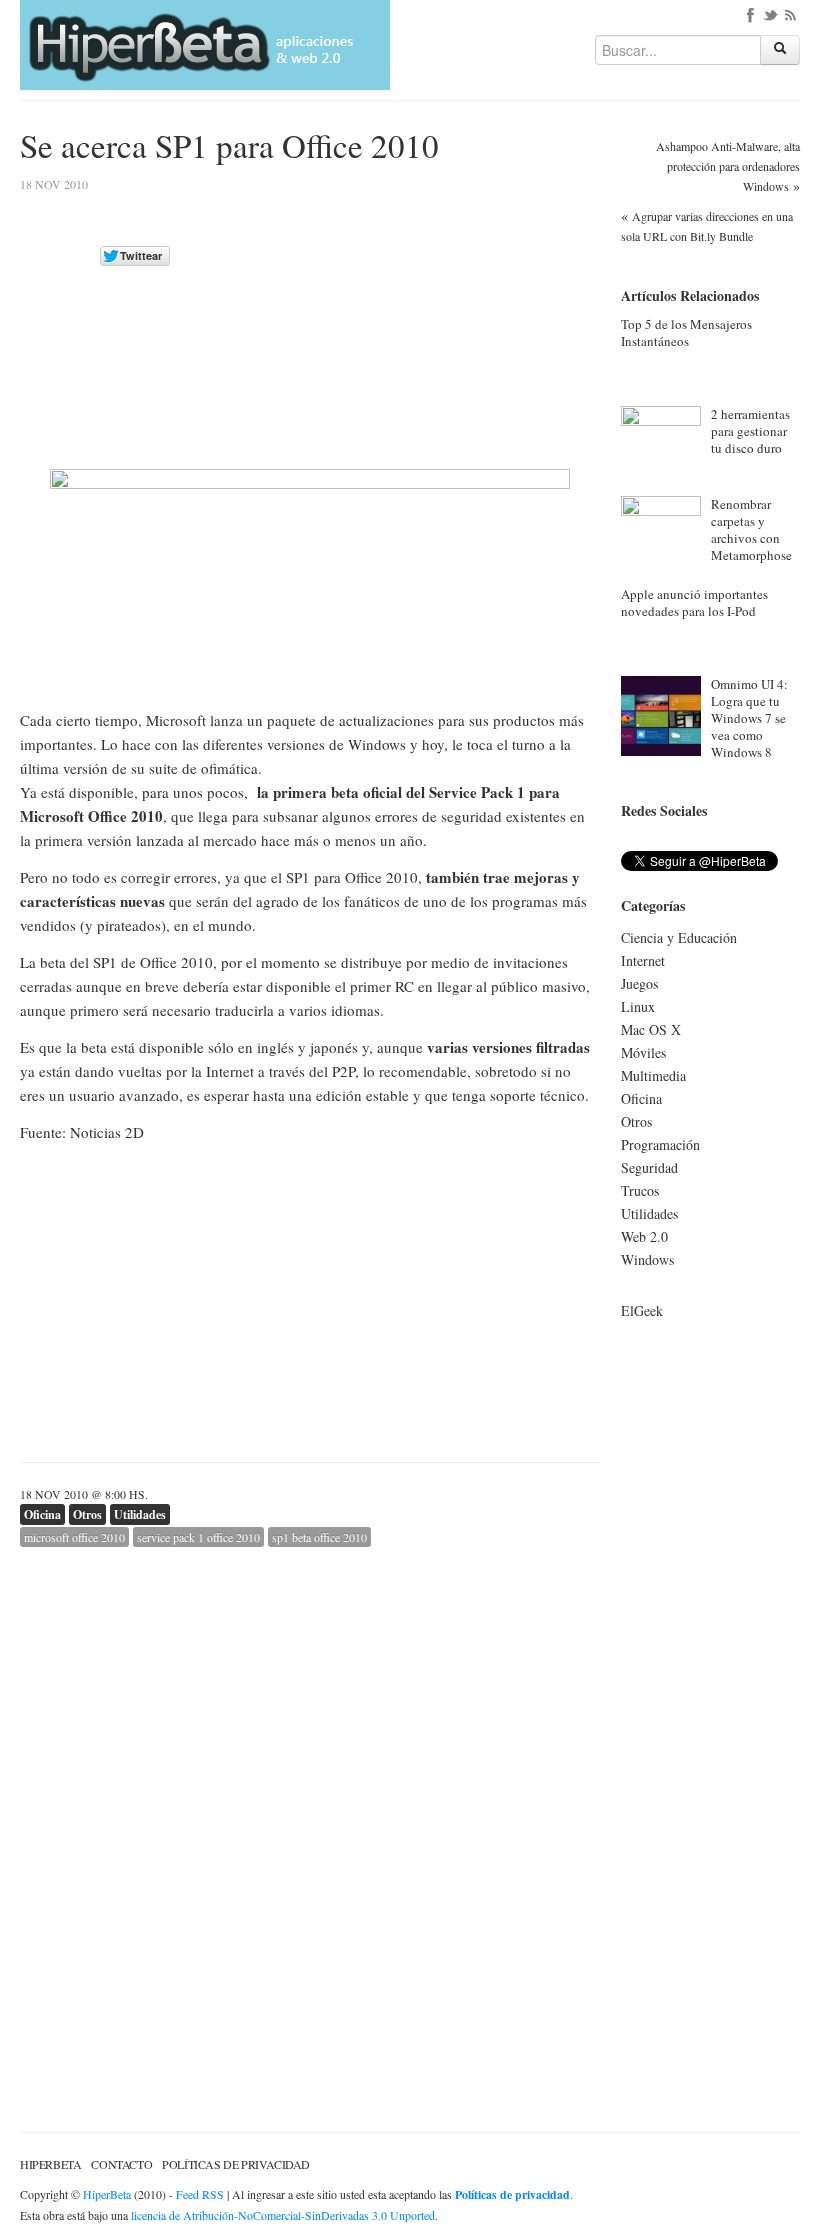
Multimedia (653, 1075)
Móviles (643, 1052)
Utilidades (140, 1514)
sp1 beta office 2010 (319, 1537)
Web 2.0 (644, 1236)
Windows (647, 1259)
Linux (638, 1006)
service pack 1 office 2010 (198, 1537)
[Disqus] (310, 1797)
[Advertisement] (432, 319)
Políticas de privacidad (236, 2164)
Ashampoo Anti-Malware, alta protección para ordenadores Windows (728, 166)
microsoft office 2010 (74, 1537)
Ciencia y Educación (679, 937)
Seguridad (649, 1167)
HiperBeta (50, 2164)
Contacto (121, 2164)
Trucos (640, 1190)
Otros (87, 1514)
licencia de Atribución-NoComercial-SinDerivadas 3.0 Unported (283, 2215)
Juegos (639, 983)
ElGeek (642, 1310)
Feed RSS (200, 2194)
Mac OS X (651, 1029)
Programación (660, 1144)
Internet (643, 960)
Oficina (42, 1514)
